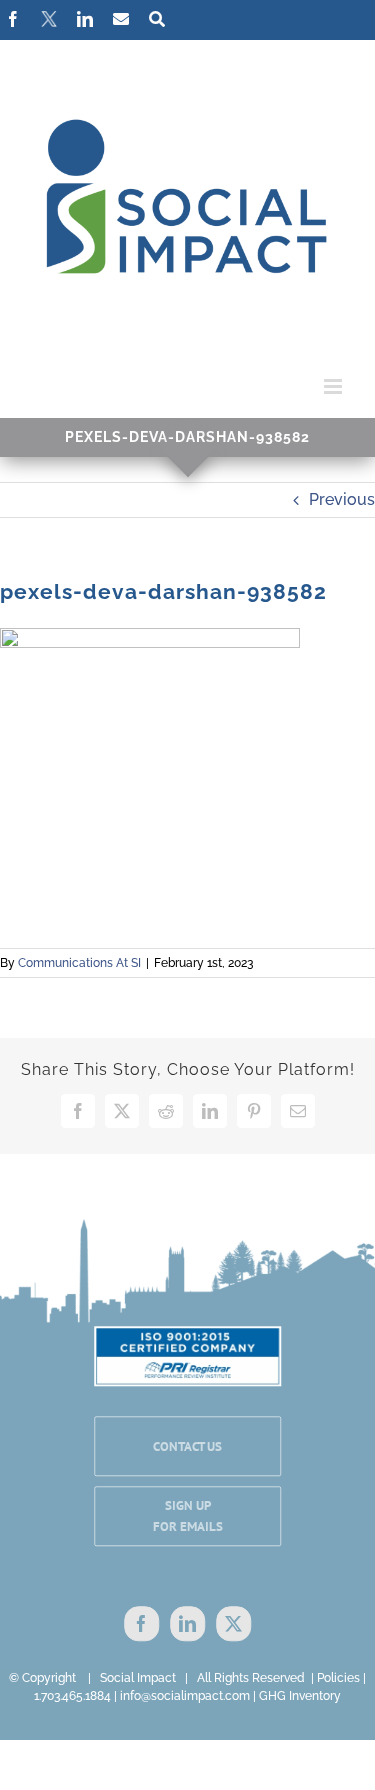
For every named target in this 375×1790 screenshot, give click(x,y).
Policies (338, 1678)
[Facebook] (141, 1624)
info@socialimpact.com (185, 1696)
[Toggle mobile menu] (334, 386)
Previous (342, 499)
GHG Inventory (300, 1696)
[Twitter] (233, 1624)
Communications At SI (79, 963)
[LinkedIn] (187, 1624)
